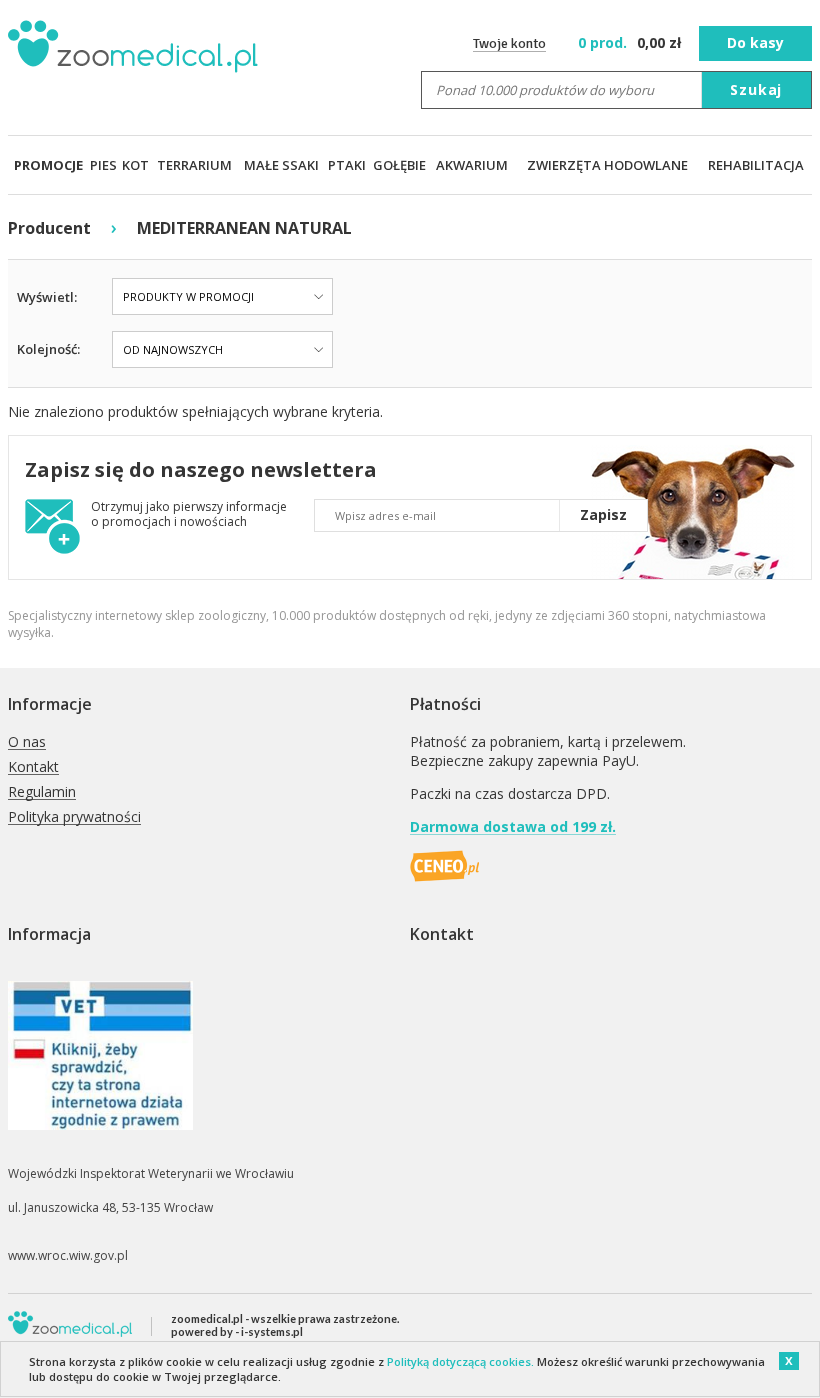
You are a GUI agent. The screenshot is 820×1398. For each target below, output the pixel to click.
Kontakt (33, 767)
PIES (103, 165)
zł (631, 42)
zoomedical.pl (207, 1318)
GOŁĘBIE (399, 165)
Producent (49, 228)
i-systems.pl (272, 1331)
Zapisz (603, 514)
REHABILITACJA (756, 165)
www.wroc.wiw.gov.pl (68, 1255)
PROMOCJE (48, 165)
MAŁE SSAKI (281, 165)
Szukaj (756, 89)
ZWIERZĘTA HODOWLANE (607, 165)
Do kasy (755, 42)
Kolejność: (48, 349)
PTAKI (347, 165)
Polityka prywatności (74, 817)
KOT (135, 165)
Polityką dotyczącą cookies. (460, 1361)
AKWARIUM (472, 165)
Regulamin (42, 792)
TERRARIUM (194, 165)
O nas (27, 742)
